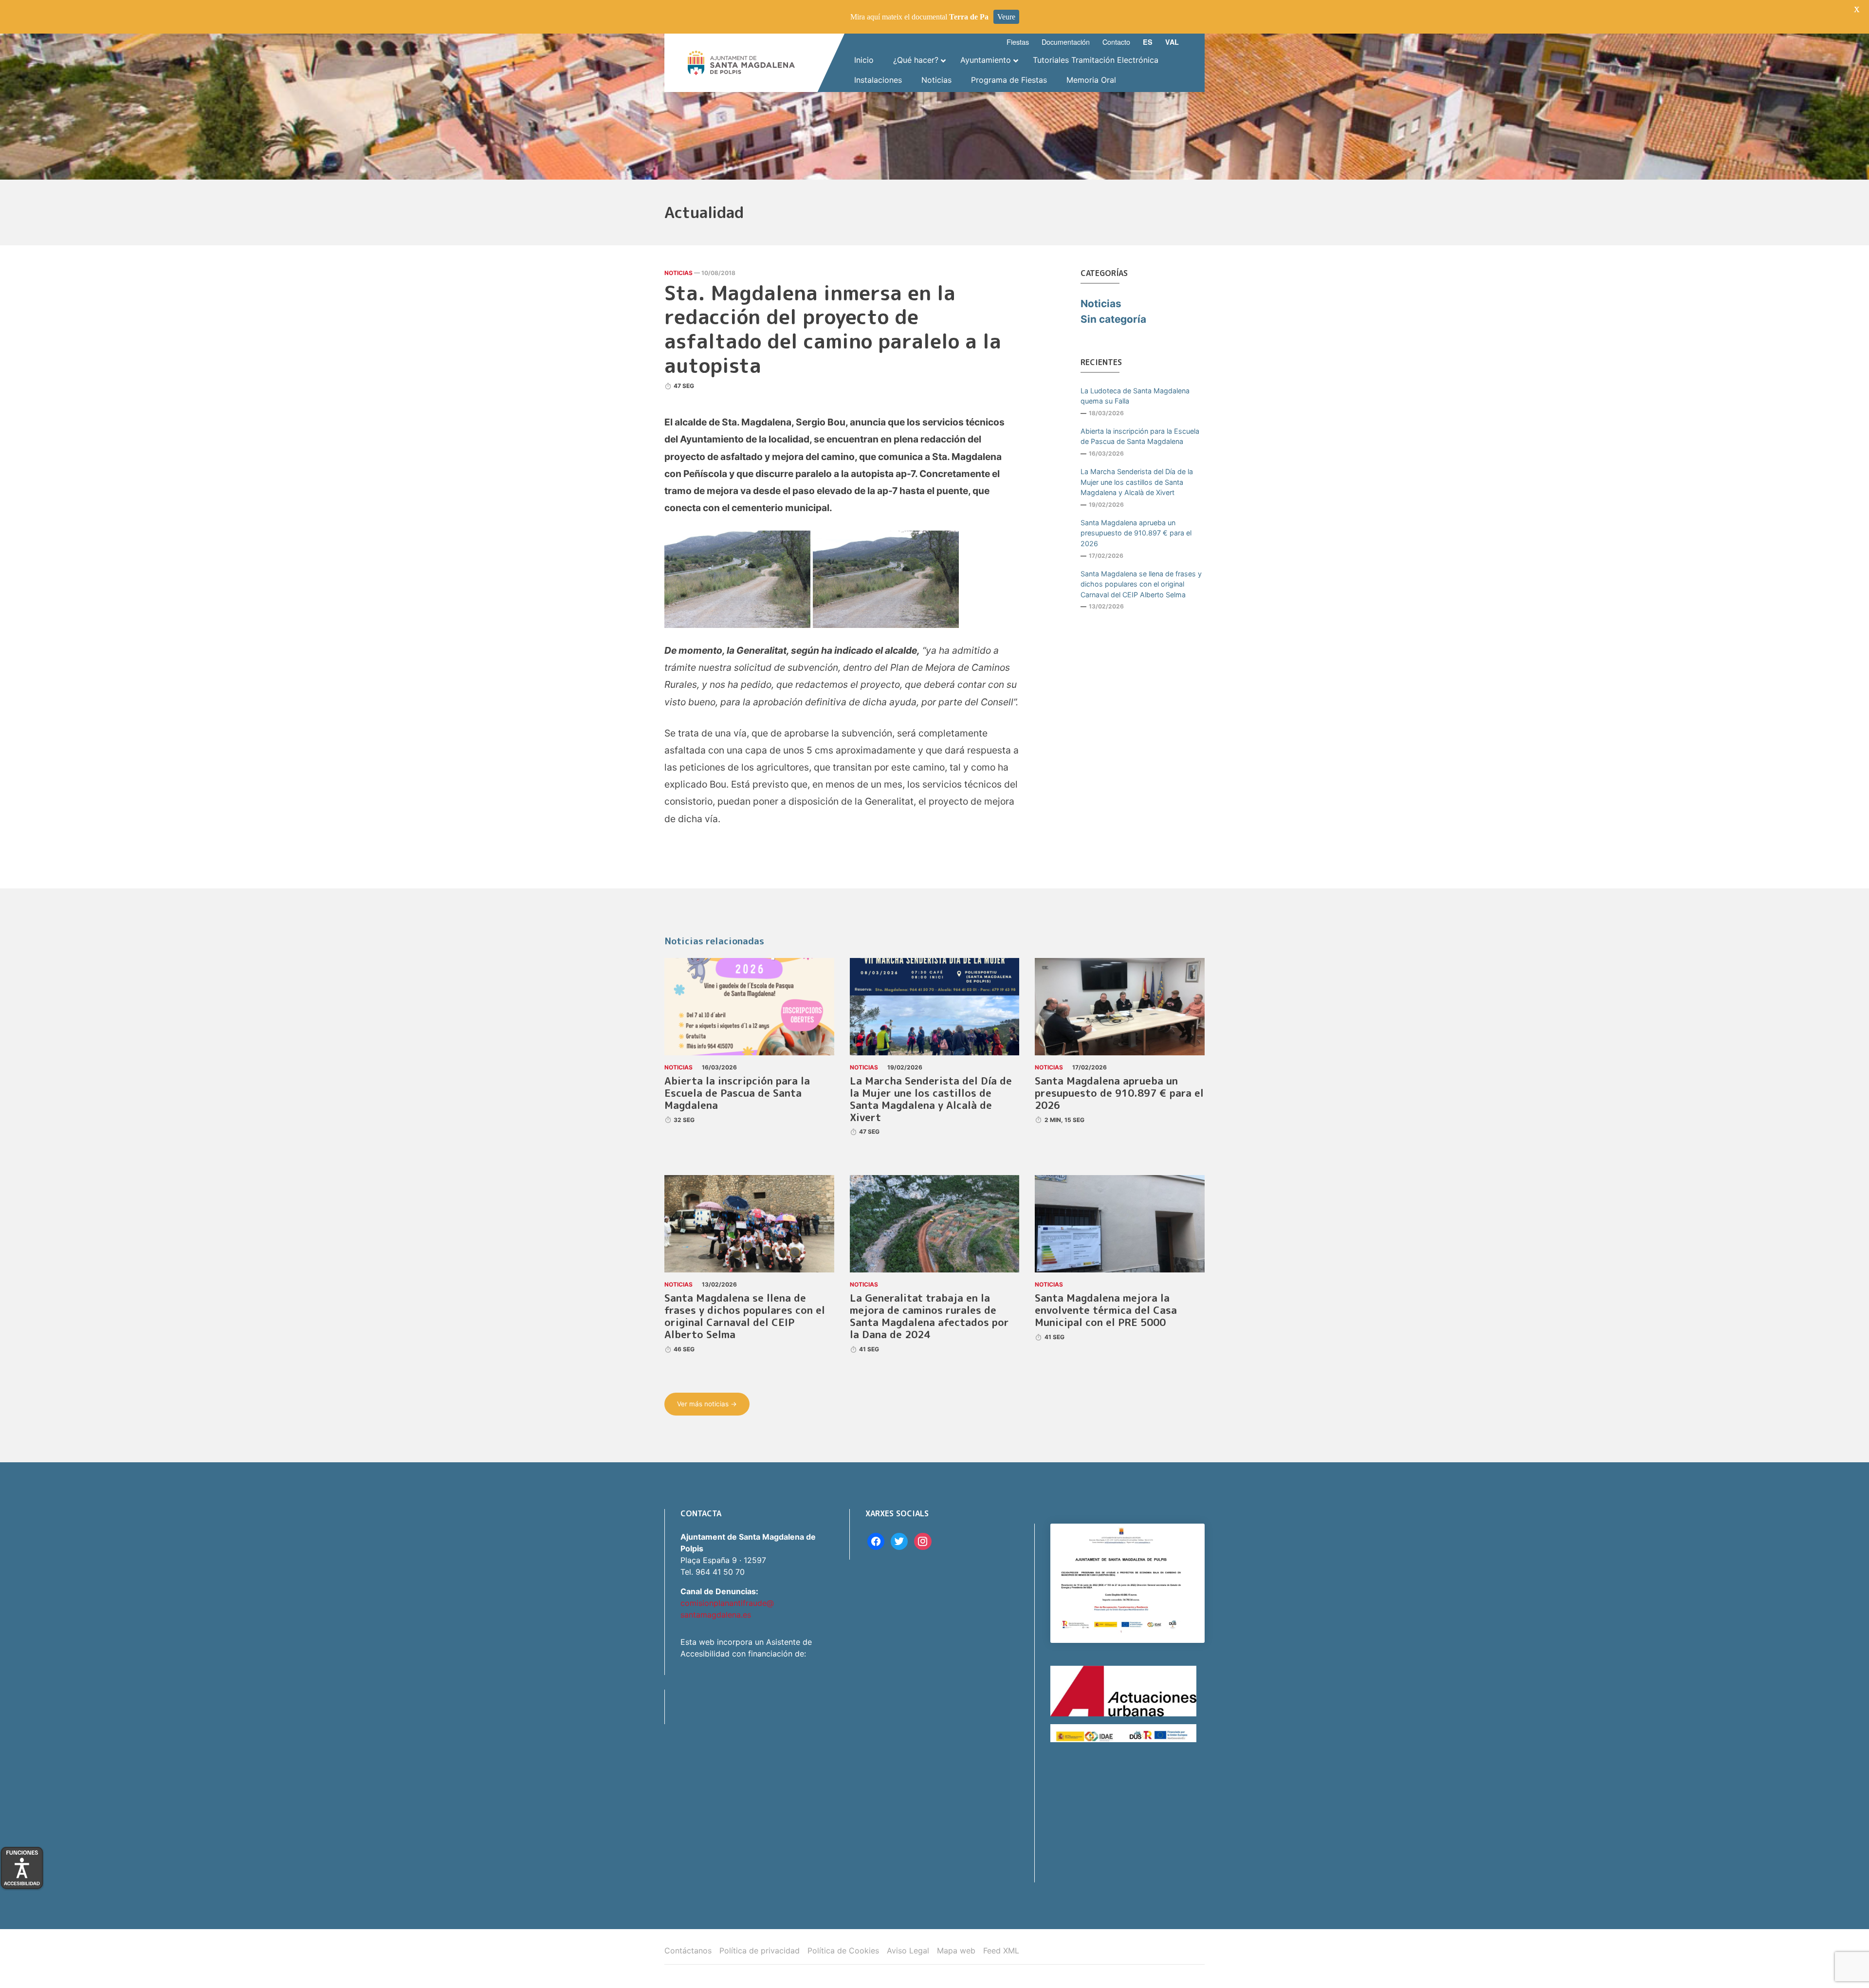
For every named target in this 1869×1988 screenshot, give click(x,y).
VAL (1172, 42)
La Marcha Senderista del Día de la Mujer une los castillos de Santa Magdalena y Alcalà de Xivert (1137, 482)
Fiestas (1018, 42)
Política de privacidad (760, 1951)
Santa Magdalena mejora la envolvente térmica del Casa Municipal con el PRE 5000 (1106, 1310)
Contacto (1116, 42)
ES (1148, 42)
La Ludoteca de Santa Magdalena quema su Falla (1135, 396)
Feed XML (1001, 1951)
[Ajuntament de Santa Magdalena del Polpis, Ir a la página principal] (741, 63)
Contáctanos (688, 1951)
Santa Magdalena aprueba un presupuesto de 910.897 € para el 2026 (1136, 533)
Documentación (1066, 42)
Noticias (678, 273)
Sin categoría (1113, 319)
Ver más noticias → (707, 1404)
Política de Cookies (843, 1951)
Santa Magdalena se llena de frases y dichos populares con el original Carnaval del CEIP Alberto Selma (1141, 584)
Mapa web (956, 1951)
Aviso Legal (908, 1951)
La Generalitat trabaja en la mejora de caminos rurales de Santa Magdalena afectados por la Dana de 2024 (929, 1316)
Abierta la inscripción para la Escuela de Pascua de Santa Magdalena (1140, 436)
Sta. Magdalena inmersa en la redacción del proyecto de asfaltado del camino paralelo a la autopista (833, 329)
